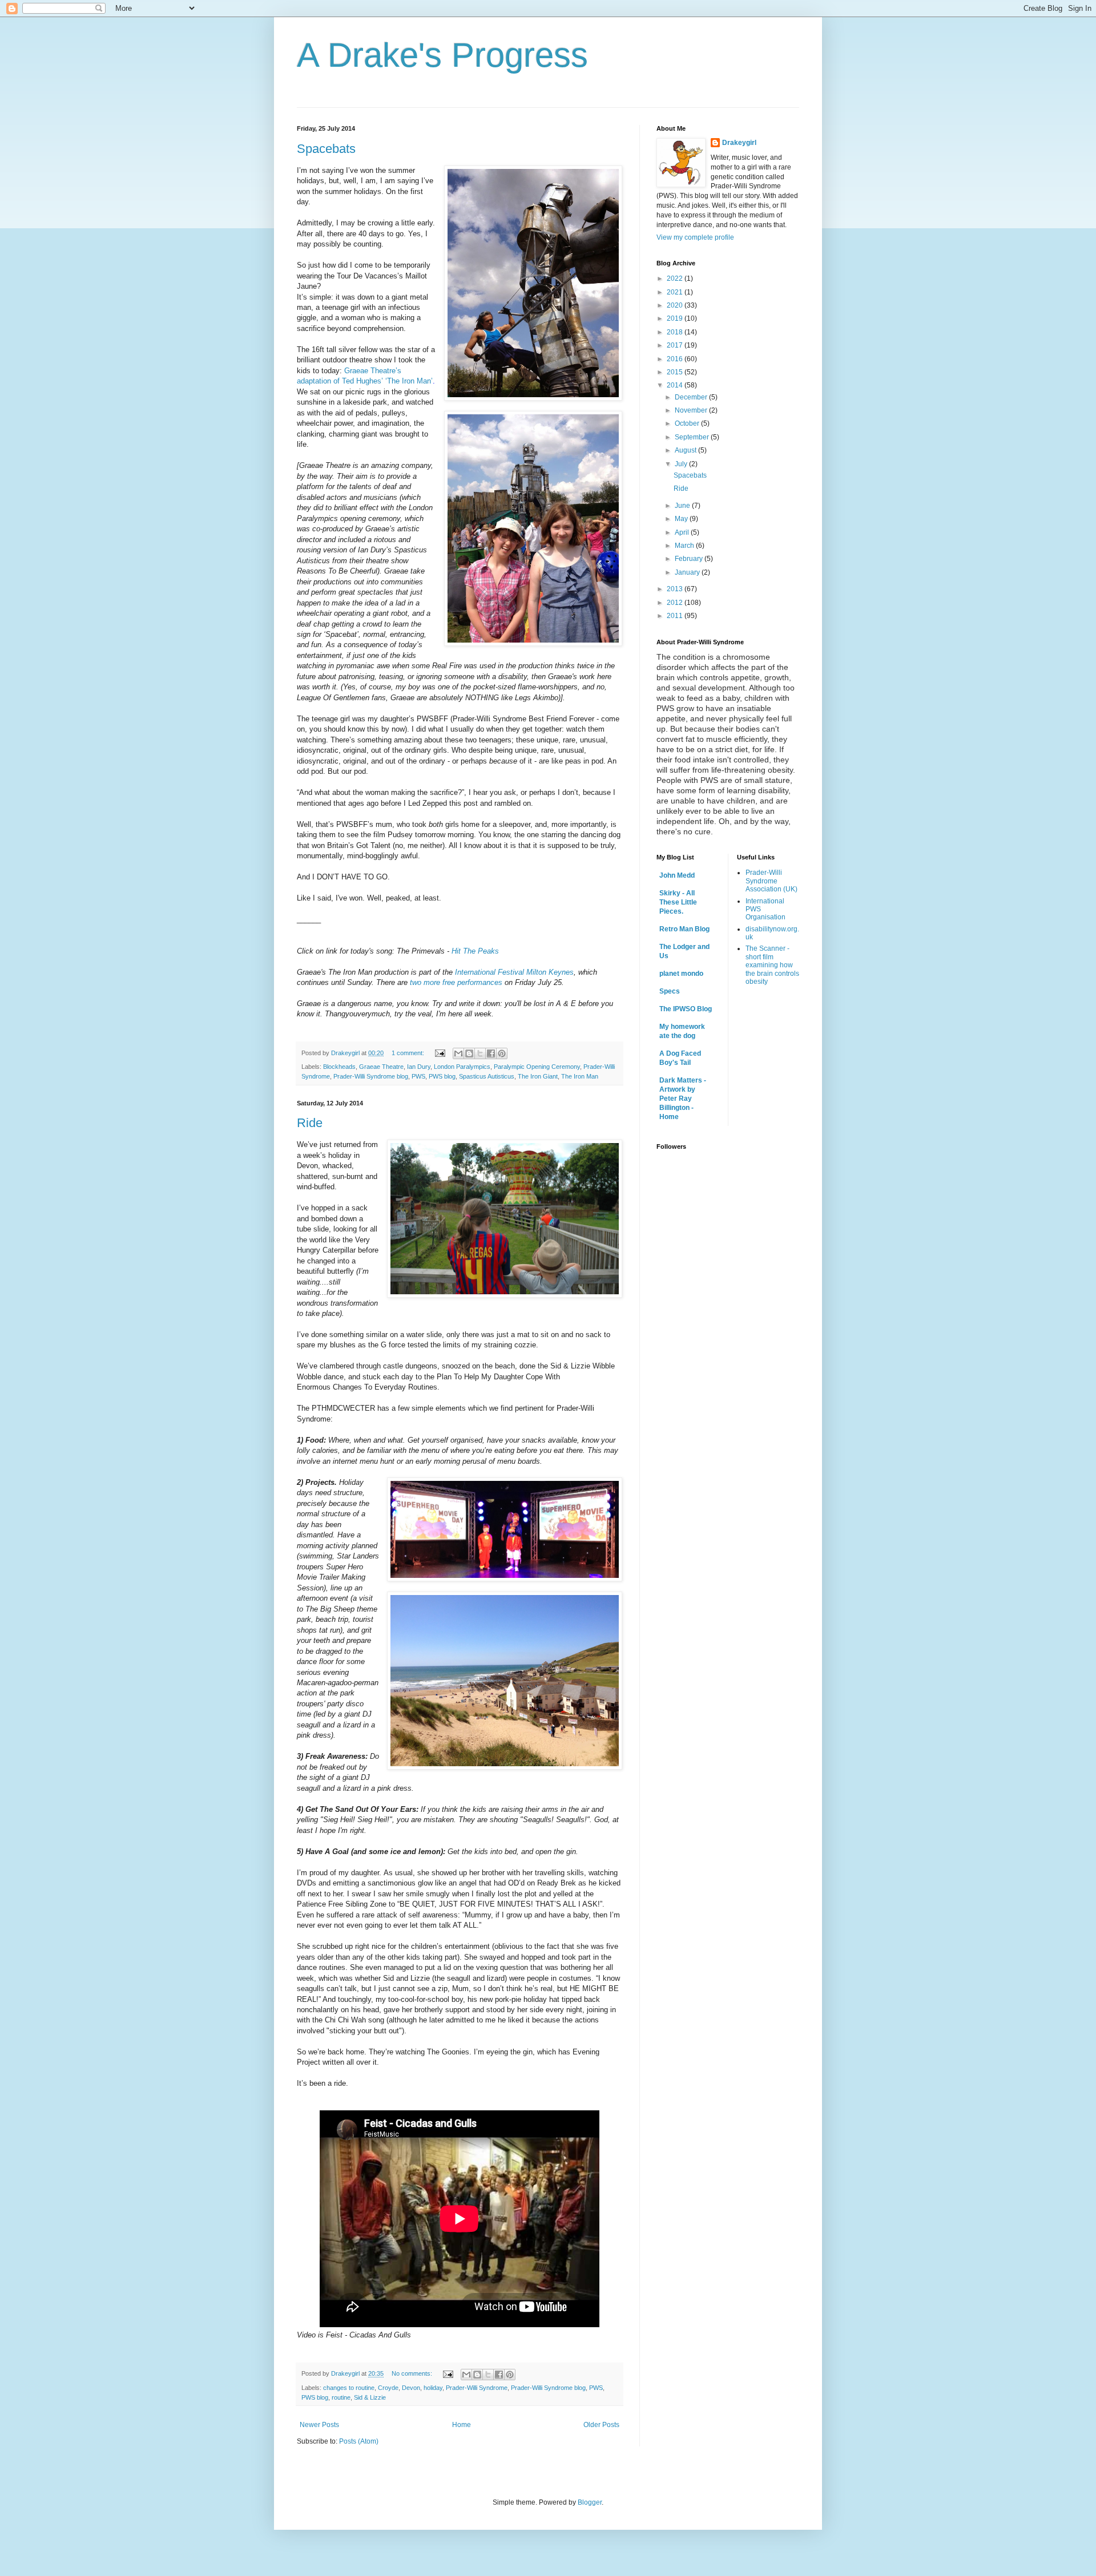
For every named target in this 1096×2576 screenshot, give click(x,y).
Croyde (388, 2388)
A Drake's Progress (442, 55)
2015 (676, 372)
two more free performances (456, 982)
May (682, 519)
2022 (676, 278)
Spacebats (326, 149)
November (692, 410)
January (688, 572)
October (688, 423)
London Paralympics (462, 1067)
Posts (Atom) (359, 2441)
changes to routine (349, 2388)
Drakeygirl (739, 143)
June (683, 506)
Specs (670, 991)
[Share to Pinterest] (502, 1053)
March (685, 546)
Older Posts (601, 2425)
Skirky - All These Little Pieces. (678, 902)
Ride (310, 1123)
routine (341, 2397)
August (686, 450)
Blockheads (339, 1067)
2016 (676, 359)
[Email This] (458, 1053)
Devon (411, 2388)
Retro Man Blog (684, 929)
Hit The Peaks (475, 951)
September (693, 437)
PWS (418, 1076)
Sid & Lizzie (370, 2397)
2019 (676, 318)
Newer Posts (319, 2425)
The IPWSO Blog (686, 1009)
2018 (676, 332)
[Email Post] (440, 1053)
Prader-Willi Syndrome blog (371, 1076)
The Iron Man (580, 1076)
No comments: (413, 2373)
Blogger (590, 2502)
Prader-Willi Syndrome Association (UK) (771, 881)
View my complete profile (695, 237)
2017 (676, 345)
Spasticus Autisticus (487, 1076)
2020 (676, 305)
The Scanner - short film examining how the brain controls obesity (772, 965)
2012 (676, 603)
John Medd (677, 875)
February (690, 559)
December (692, 397)
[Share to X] (480, 1053)
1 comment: (409, 1053)
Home (462, 2425)
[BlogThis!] (469, 1053)
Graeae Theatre (381, 1067)
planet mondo (681, 974)
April (683, 532)
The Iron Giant (538, 1076)
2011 (676, 616)
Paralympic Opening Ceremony (537, 1067)
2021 (676, 292)
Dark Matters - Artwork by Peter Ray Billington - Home (683, 1099)
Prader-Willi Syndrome (477, 2388)
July (682, 464)
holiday (433, 2388)
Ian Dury (419, 1067)
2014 (676, 385)
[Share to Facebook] (491, 1053)
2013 (676, 589)
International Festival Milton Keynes (514, 972)
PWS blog (442, 1076)
